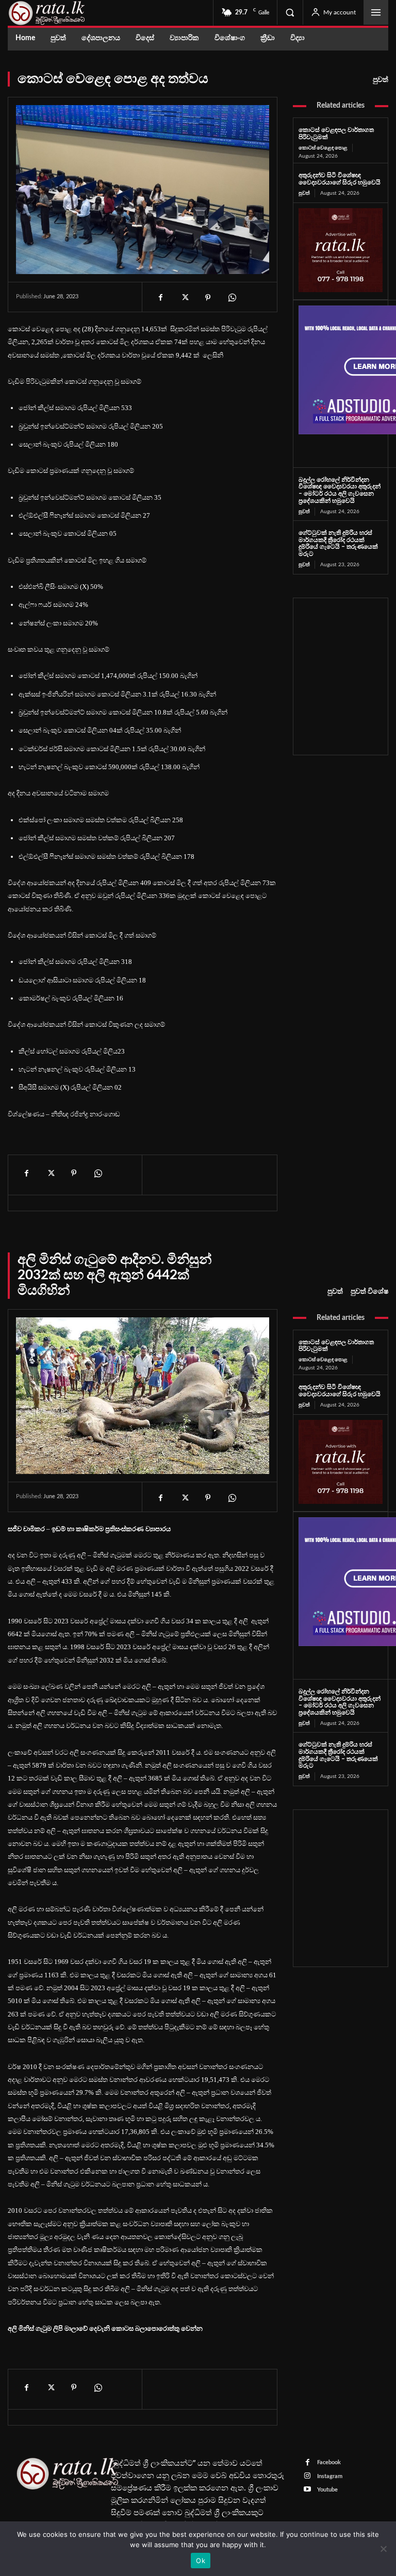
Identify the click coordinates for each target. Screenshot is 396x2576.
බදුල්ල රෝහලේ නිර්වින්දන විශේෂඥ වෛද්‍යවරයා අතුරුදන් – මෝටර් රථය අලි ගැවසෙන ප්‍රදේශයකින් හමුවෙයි (340, 490)
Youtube (327, 2490)
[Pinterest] (208, 298)
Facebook (329, 2462)
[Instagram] (308, 2476)
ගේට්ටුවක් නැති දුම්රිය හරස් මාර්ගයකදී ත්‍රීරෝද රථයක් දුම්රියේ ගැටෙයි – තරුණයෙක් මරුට (338, 543)
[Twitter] (184, 298)
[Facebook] (160, 298)
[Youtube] (308, 2490)
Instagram (330, 2476)
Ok (201, 2561)
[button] (290, 12)
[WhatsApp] (232, 298)
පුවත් (381, 80)
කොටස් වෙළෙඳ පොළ (323, 148)
